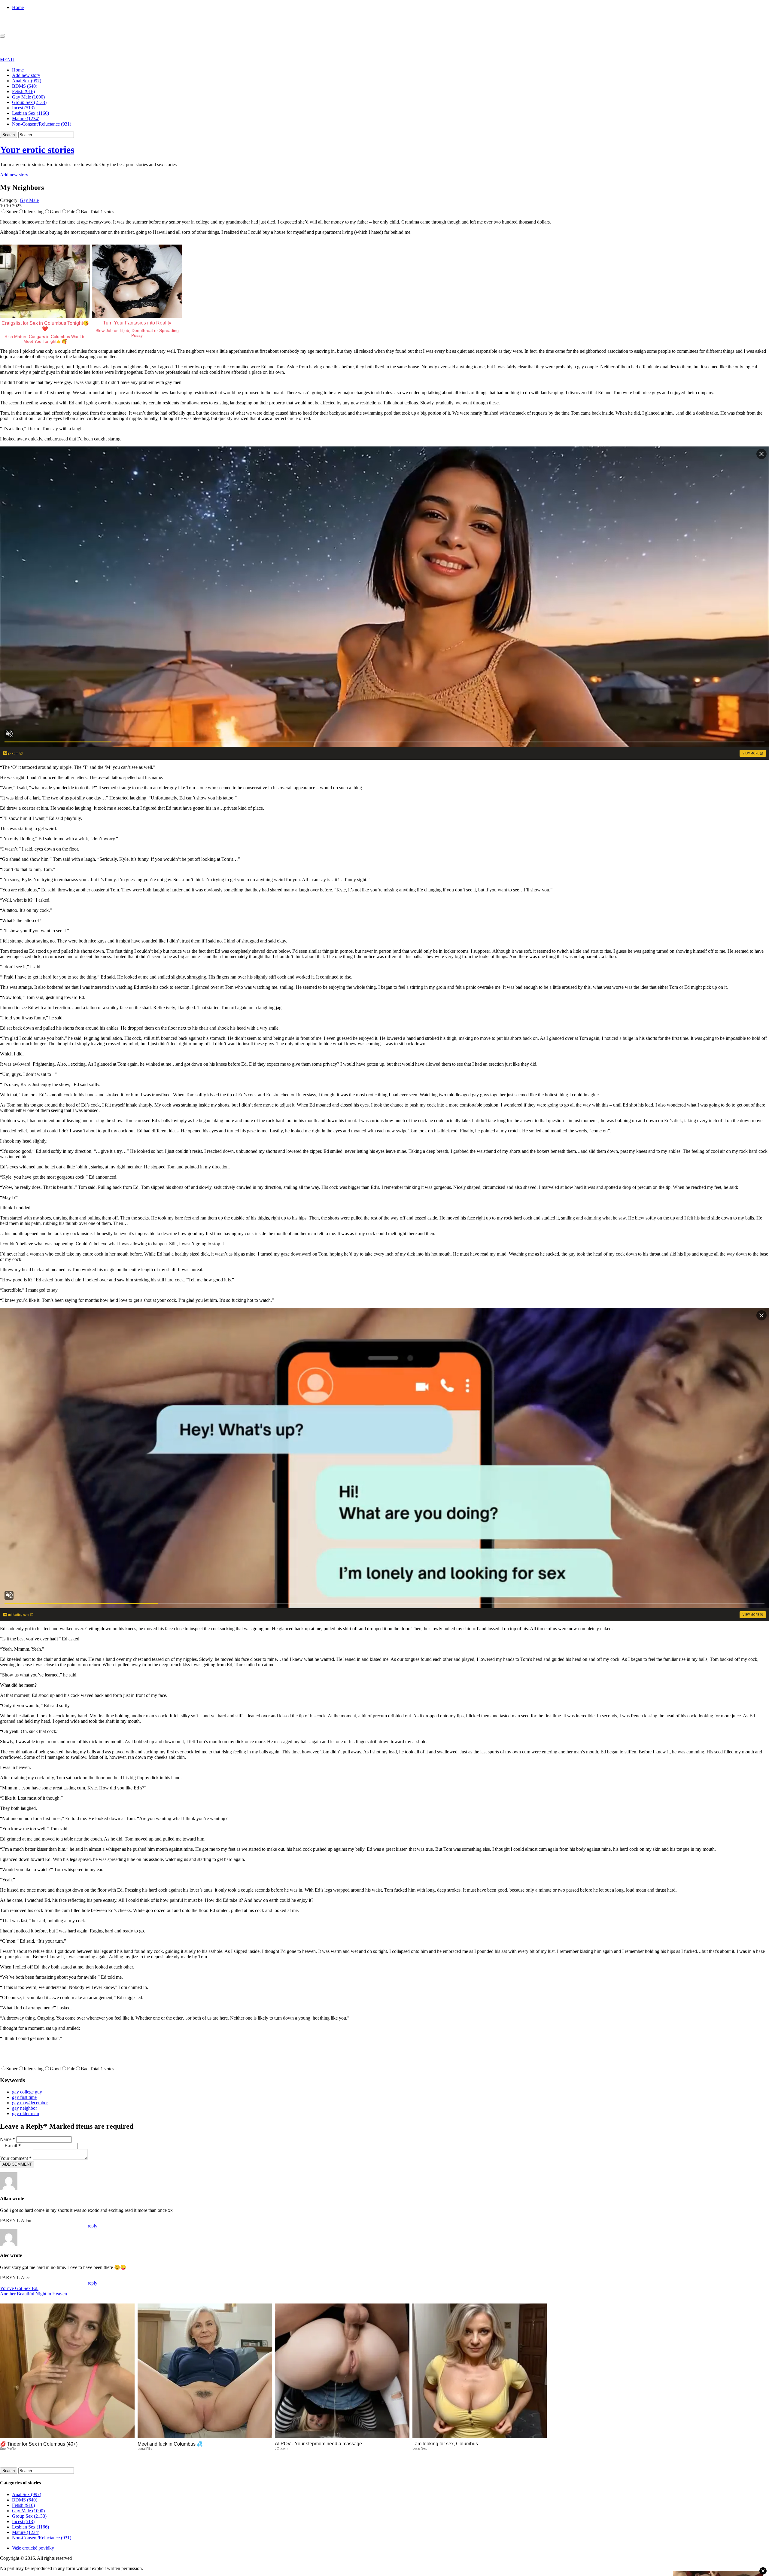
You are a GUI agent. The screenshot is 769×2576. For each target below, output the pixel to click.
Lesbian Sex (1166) (30, 113)
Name (8, 2139)
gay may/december (30, 2103)
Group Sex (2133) (29, 102)
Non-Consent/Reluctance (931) (42, 124)
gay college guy (27, 2092)
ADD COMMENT (17, 2164)
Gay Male (29, 200)
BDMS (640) (25, 86)
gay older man (26, 2113)
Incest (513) (23, 108)
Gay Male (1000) (28, 97)
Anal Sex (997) (27, 81)
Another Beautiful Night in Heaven (33, 2294)
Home (18, 7)
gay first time (24, 2097)
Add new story (26, 75)
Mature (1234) (26, 119)
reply (93, 2226)
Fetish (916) (23, 91)
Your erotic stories (37, 150)
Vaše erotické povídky (33, 2548)
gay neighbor (24, 2108)
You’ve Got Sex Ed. (19, 2288)
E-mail (13, 2146)
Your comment (16, 2158)
